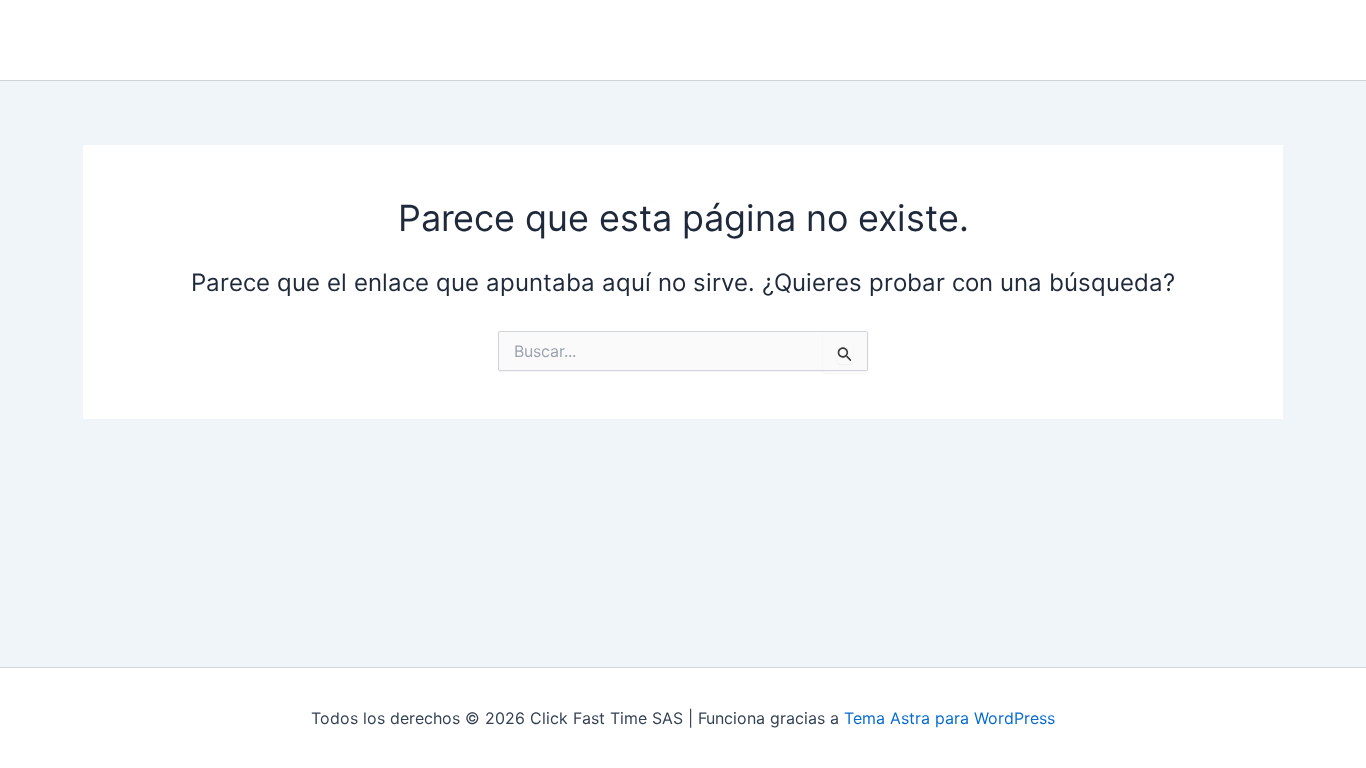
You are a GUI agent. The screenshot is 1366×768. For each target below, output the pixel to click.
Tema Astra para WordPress (949, 718)
